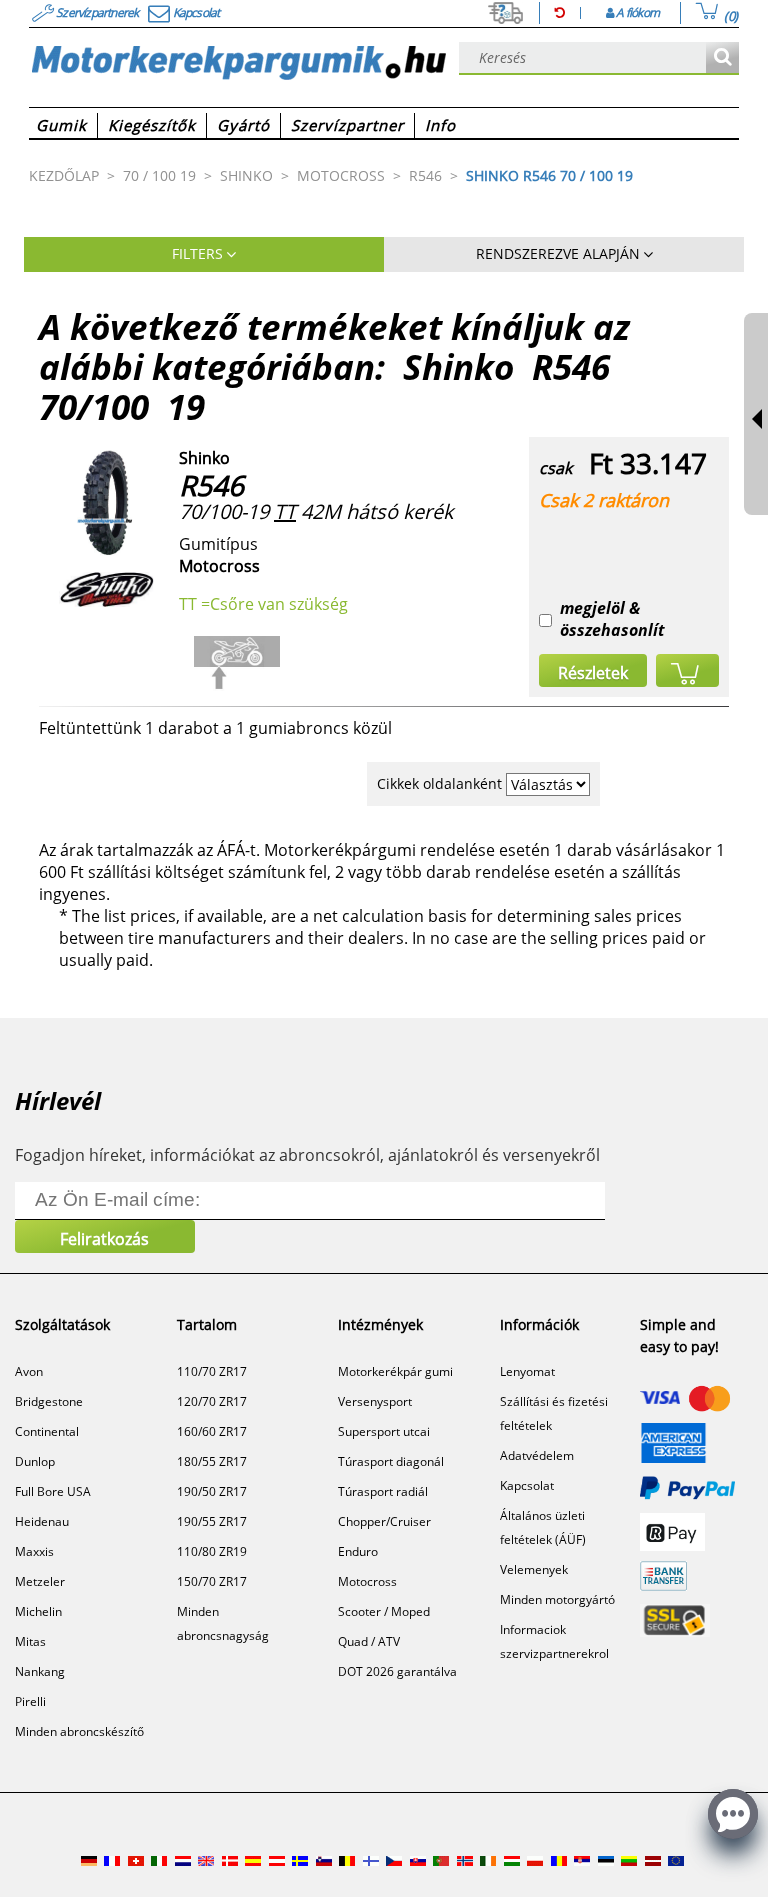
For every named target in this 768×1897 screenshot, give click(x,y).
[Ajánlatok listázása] (722, 58)
